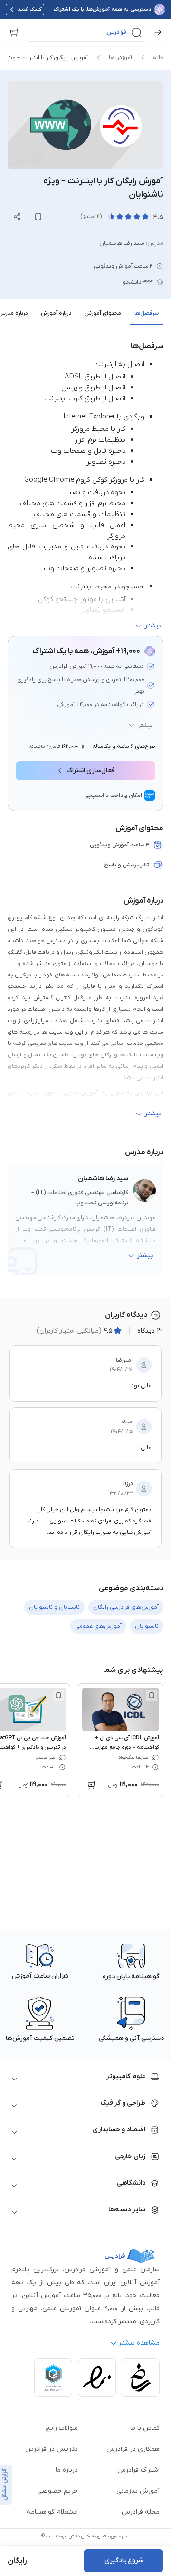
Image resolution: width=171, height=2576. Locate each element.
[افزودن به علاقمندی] (152, 1695)
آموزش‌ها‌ (120, 58)
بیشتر (145, 726)
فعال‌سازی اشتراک (91, 771)
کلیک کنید (30, 10)
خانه (158, 58)
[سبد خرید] (14, 32)
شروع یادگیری (124, 2561)
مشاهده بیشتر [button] (139, 2343)
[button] (86, 32)
